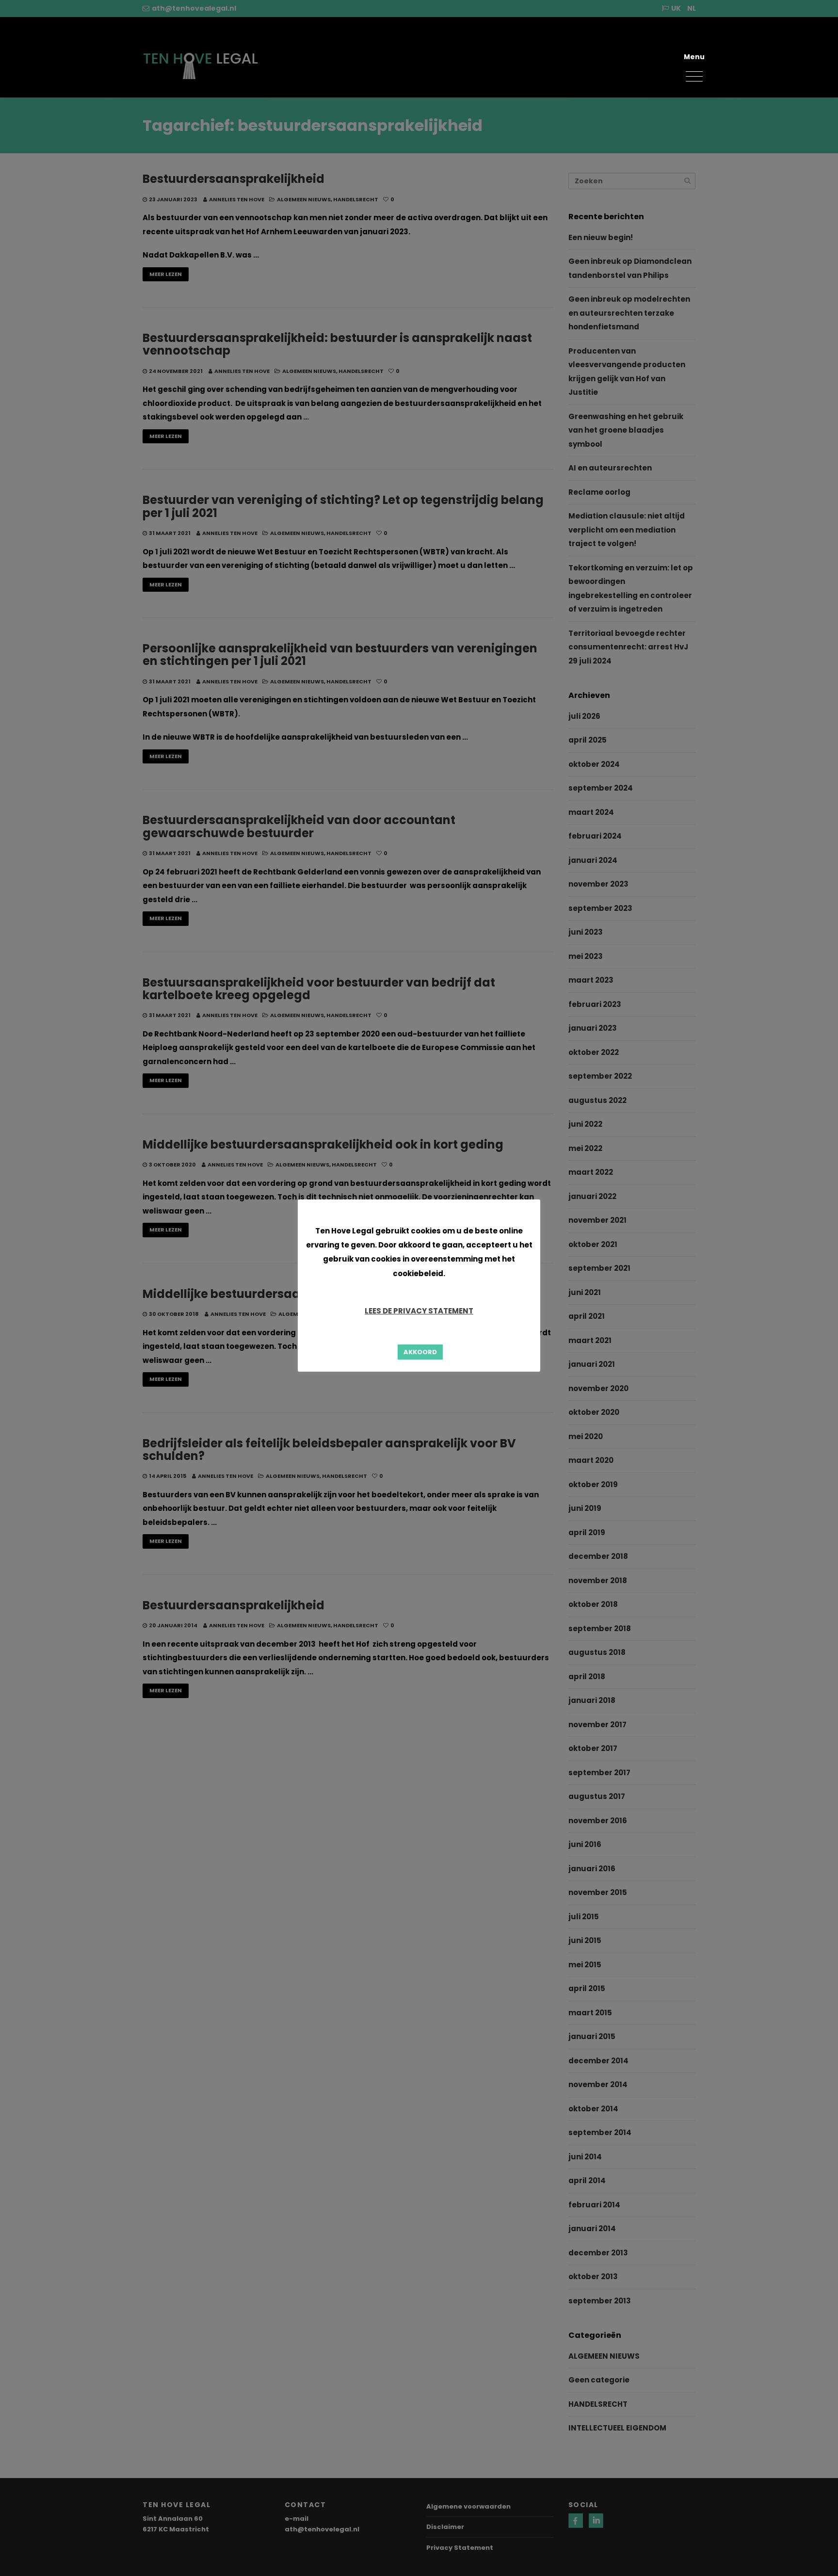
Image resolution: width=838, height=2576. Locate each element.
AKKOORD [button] (420, 1352)
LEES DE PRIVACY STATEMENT (419, 1311)
